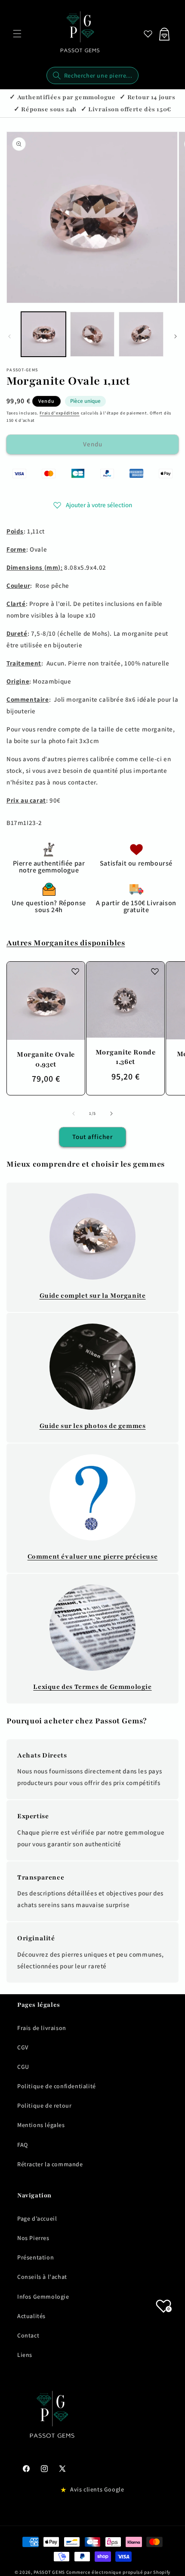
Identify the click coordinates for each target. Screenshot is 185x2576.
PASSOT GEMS (49, 2572)
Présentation (35, 2257)
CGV (23, 2047)
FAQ (23, 2145)
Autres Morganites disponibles (66, 943)
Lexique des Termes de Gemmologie (92, 1687)
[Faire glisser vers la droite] (176, 336)
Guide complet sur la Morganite (93, 1296)
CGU (23, 2067)
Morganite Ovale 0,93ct (46, 1059)
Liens (25, 2355)
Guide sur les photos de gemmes (93, 1426)
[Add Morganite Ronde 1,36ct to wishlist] (155, 971)
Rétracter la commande (50, 2164)
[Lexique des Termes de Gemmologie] (92, 1628)
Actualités (31, 2316)
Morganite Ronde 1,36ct (126, 1057)
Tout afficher (92, 1137)
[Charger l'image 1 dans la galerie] (43, 334)
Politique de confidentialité (57, 2086)
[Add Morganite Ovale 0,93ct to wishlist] (75, 971)
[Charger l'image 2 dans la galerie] (92, 334)
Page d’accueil (37, 2218)
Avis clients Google (97, 2489)
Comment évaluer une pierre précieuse (93, 1556)
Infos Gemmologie (43, 2297)
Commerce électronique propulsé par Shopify (118, 2572)
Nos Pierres (33, 2238)
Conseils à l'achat (42, 2277)
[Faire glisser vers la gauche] (9, 336)
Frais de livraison (42, 2028)
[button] (17, 34)
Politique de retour (44, 2105)
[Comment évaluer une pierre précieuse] (92, 1497)
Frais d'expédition (60, 413)
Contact (28, 2335)
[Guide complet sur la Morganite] (92, 1236)
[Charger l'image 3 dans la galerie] (141, 334)
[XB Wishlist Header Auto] (148, 34)
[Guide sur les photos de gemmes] (92, 1367)
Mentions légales (41, 2125)
